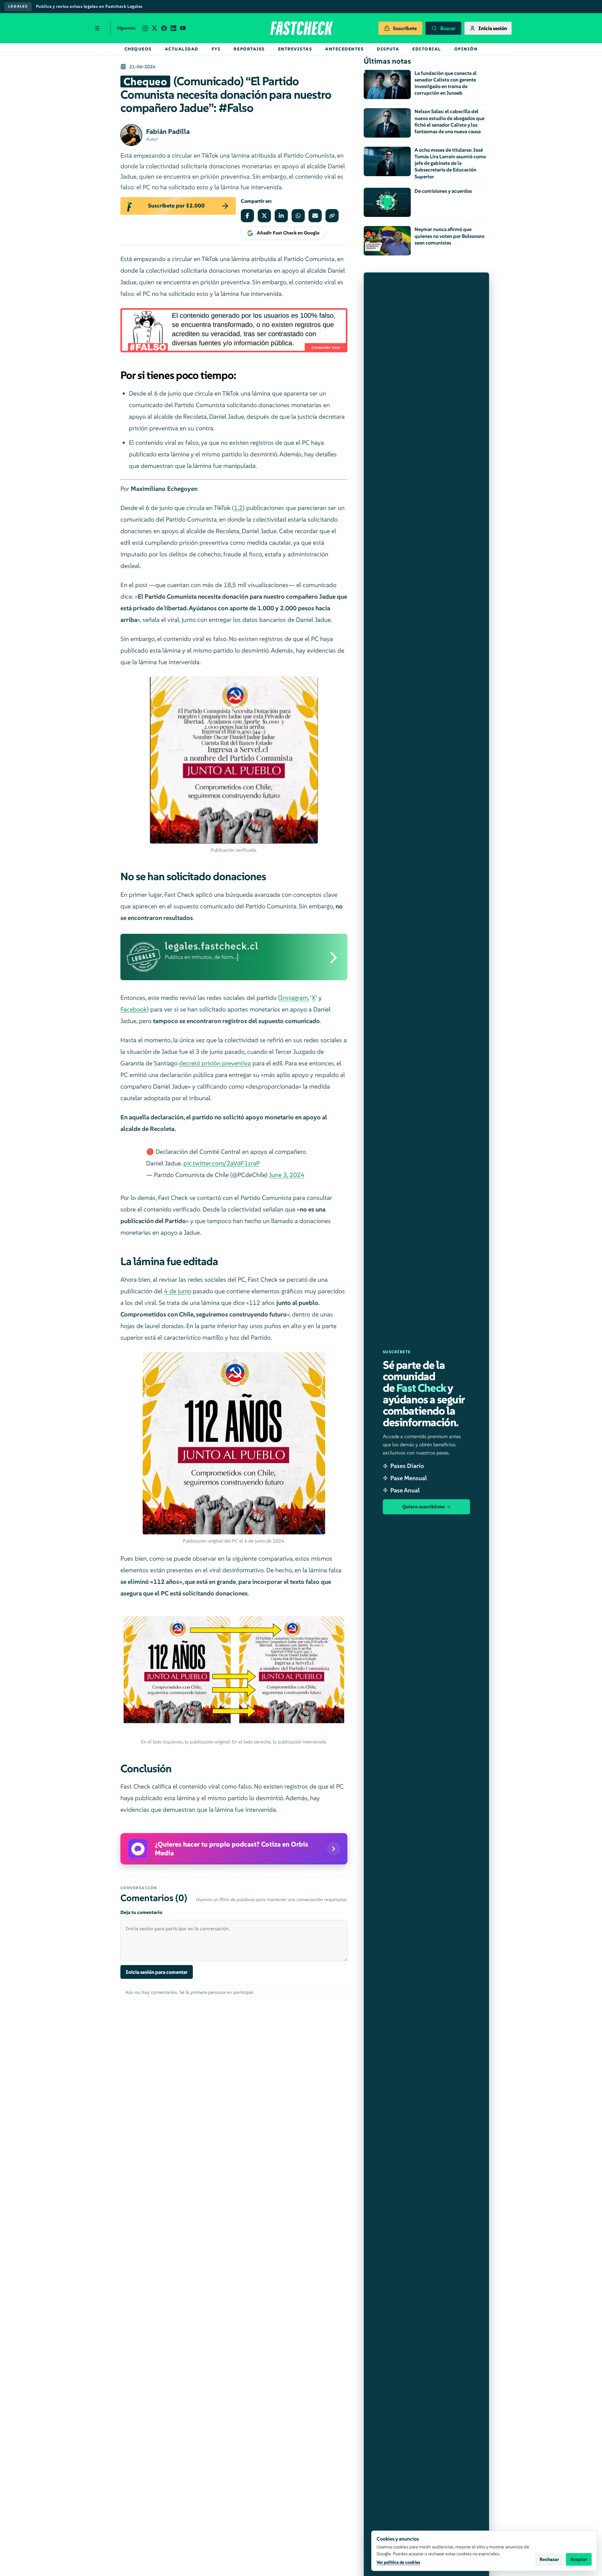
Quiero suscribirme (423, 1507)
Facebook (134, 1009)
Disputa (388, 49)
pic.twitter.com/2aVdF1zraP (222, 1163)
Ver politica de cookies (398, 2562)
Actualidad (182, 49)
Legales (18, 6)
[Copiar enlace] (332, 216)
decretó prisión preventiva (215, 1063)
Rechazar (549, 2559)
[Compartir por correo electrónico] (315, 216)
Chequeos (138, 49)
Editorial (427, 49)
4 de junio (178, 1291)
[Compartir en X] (264, 216)
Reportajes (249, 49)
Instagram (294, 998)
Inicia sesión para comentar (157, 1972)
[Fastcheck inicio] (301, 28)
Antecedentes (344, 49)
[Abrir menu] (97, 28)
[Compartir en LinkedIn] (281, 216)
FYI (216, 49)
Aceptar (579, 2559)
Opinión (466, 49)
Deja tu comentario (141, 1912)
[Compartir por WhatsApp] (298, 216)
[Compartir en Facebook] (247, 216)
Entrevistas (295, 49)
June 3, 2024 (287, 1175)
